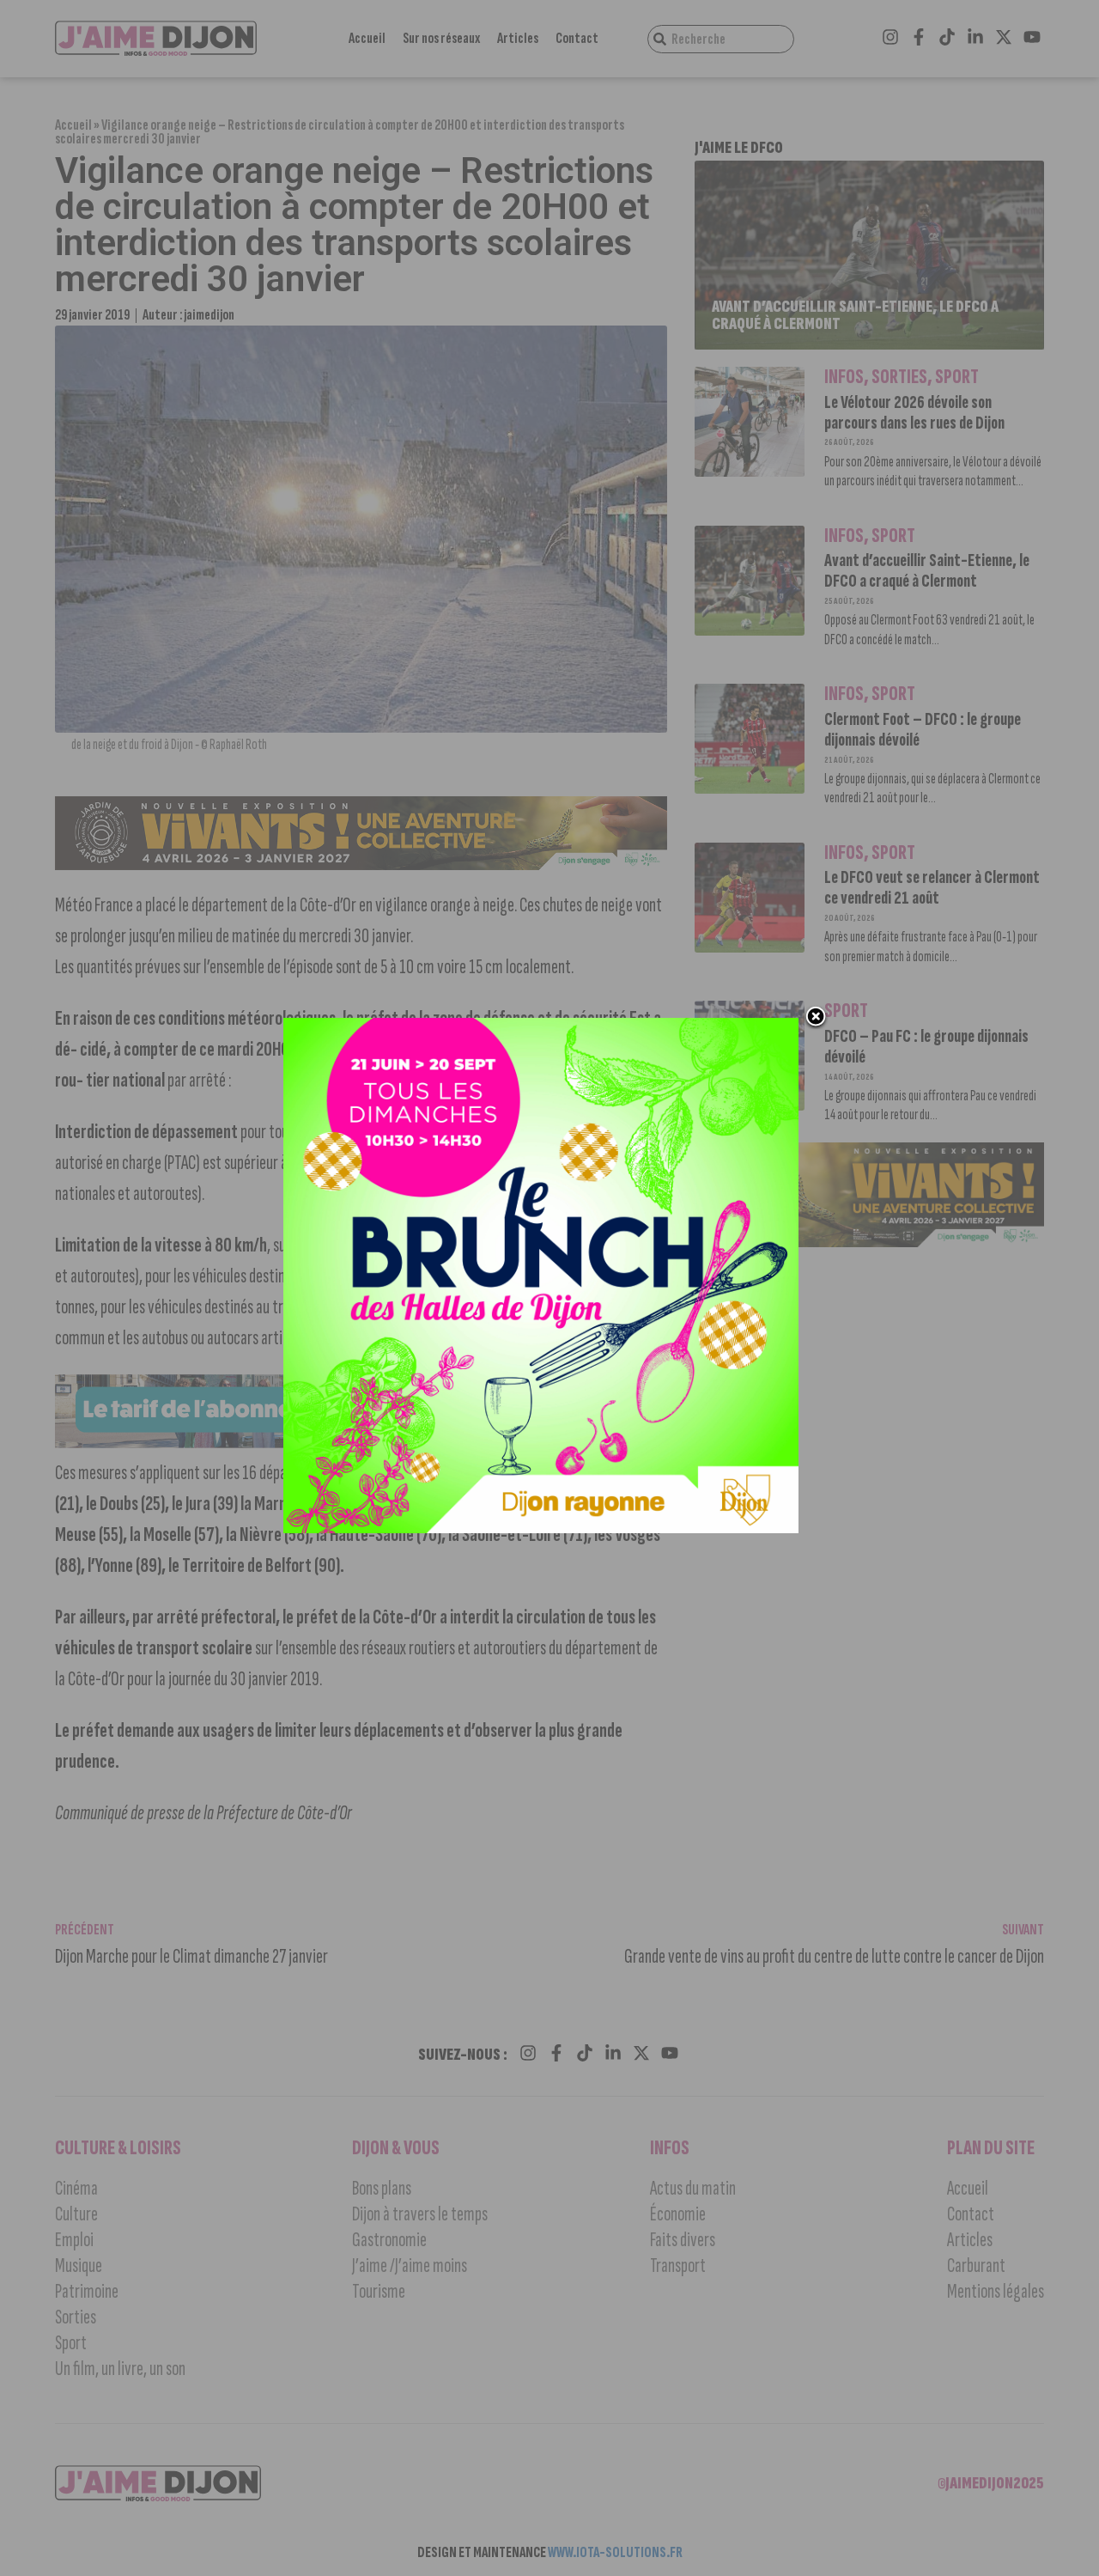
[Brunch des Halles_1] (541, 1528)
